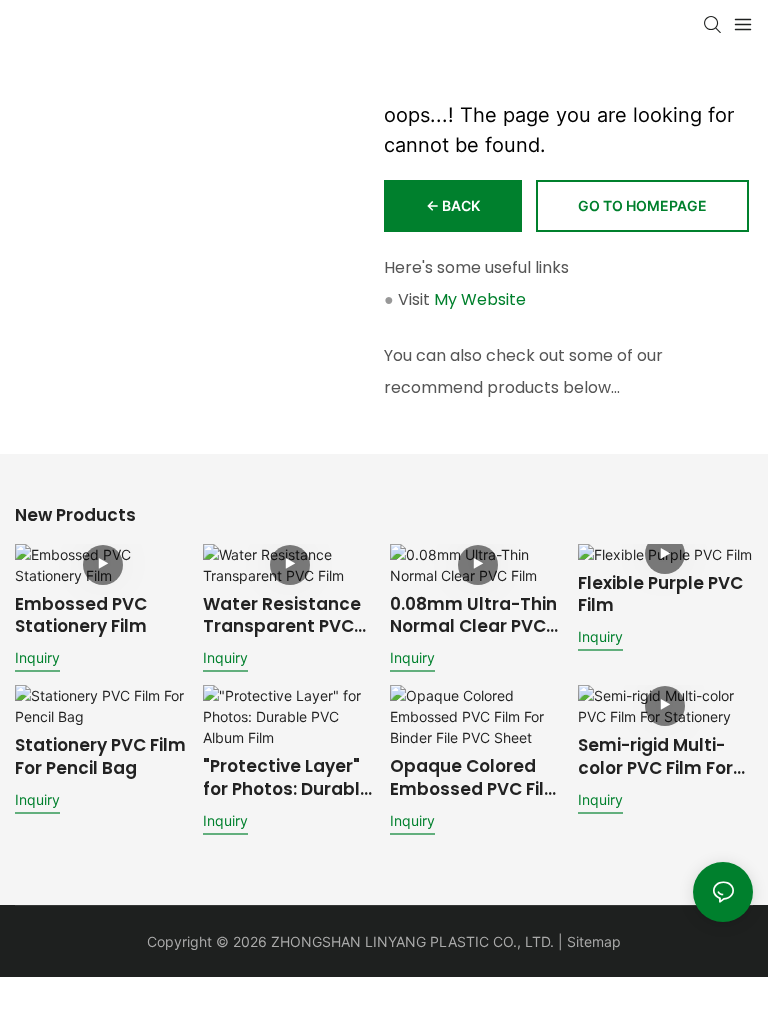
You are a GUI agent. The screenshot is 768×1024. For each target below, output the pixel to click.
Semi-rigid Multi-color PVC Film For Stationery (655, 756)
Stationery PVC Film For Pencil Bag (100, 756)
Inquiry (37, 657)
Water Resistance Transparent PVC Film (282, 615)
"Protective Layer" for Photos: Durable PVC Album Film (287, 777)
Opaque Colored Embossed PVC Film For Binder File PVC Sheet (476, 777)
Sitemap (594, 941)
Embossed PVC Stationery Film (81, 615)
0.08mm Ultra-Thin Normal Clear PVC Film (473, 615)
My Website (480, 299)
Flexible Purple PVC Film (660, 594)
